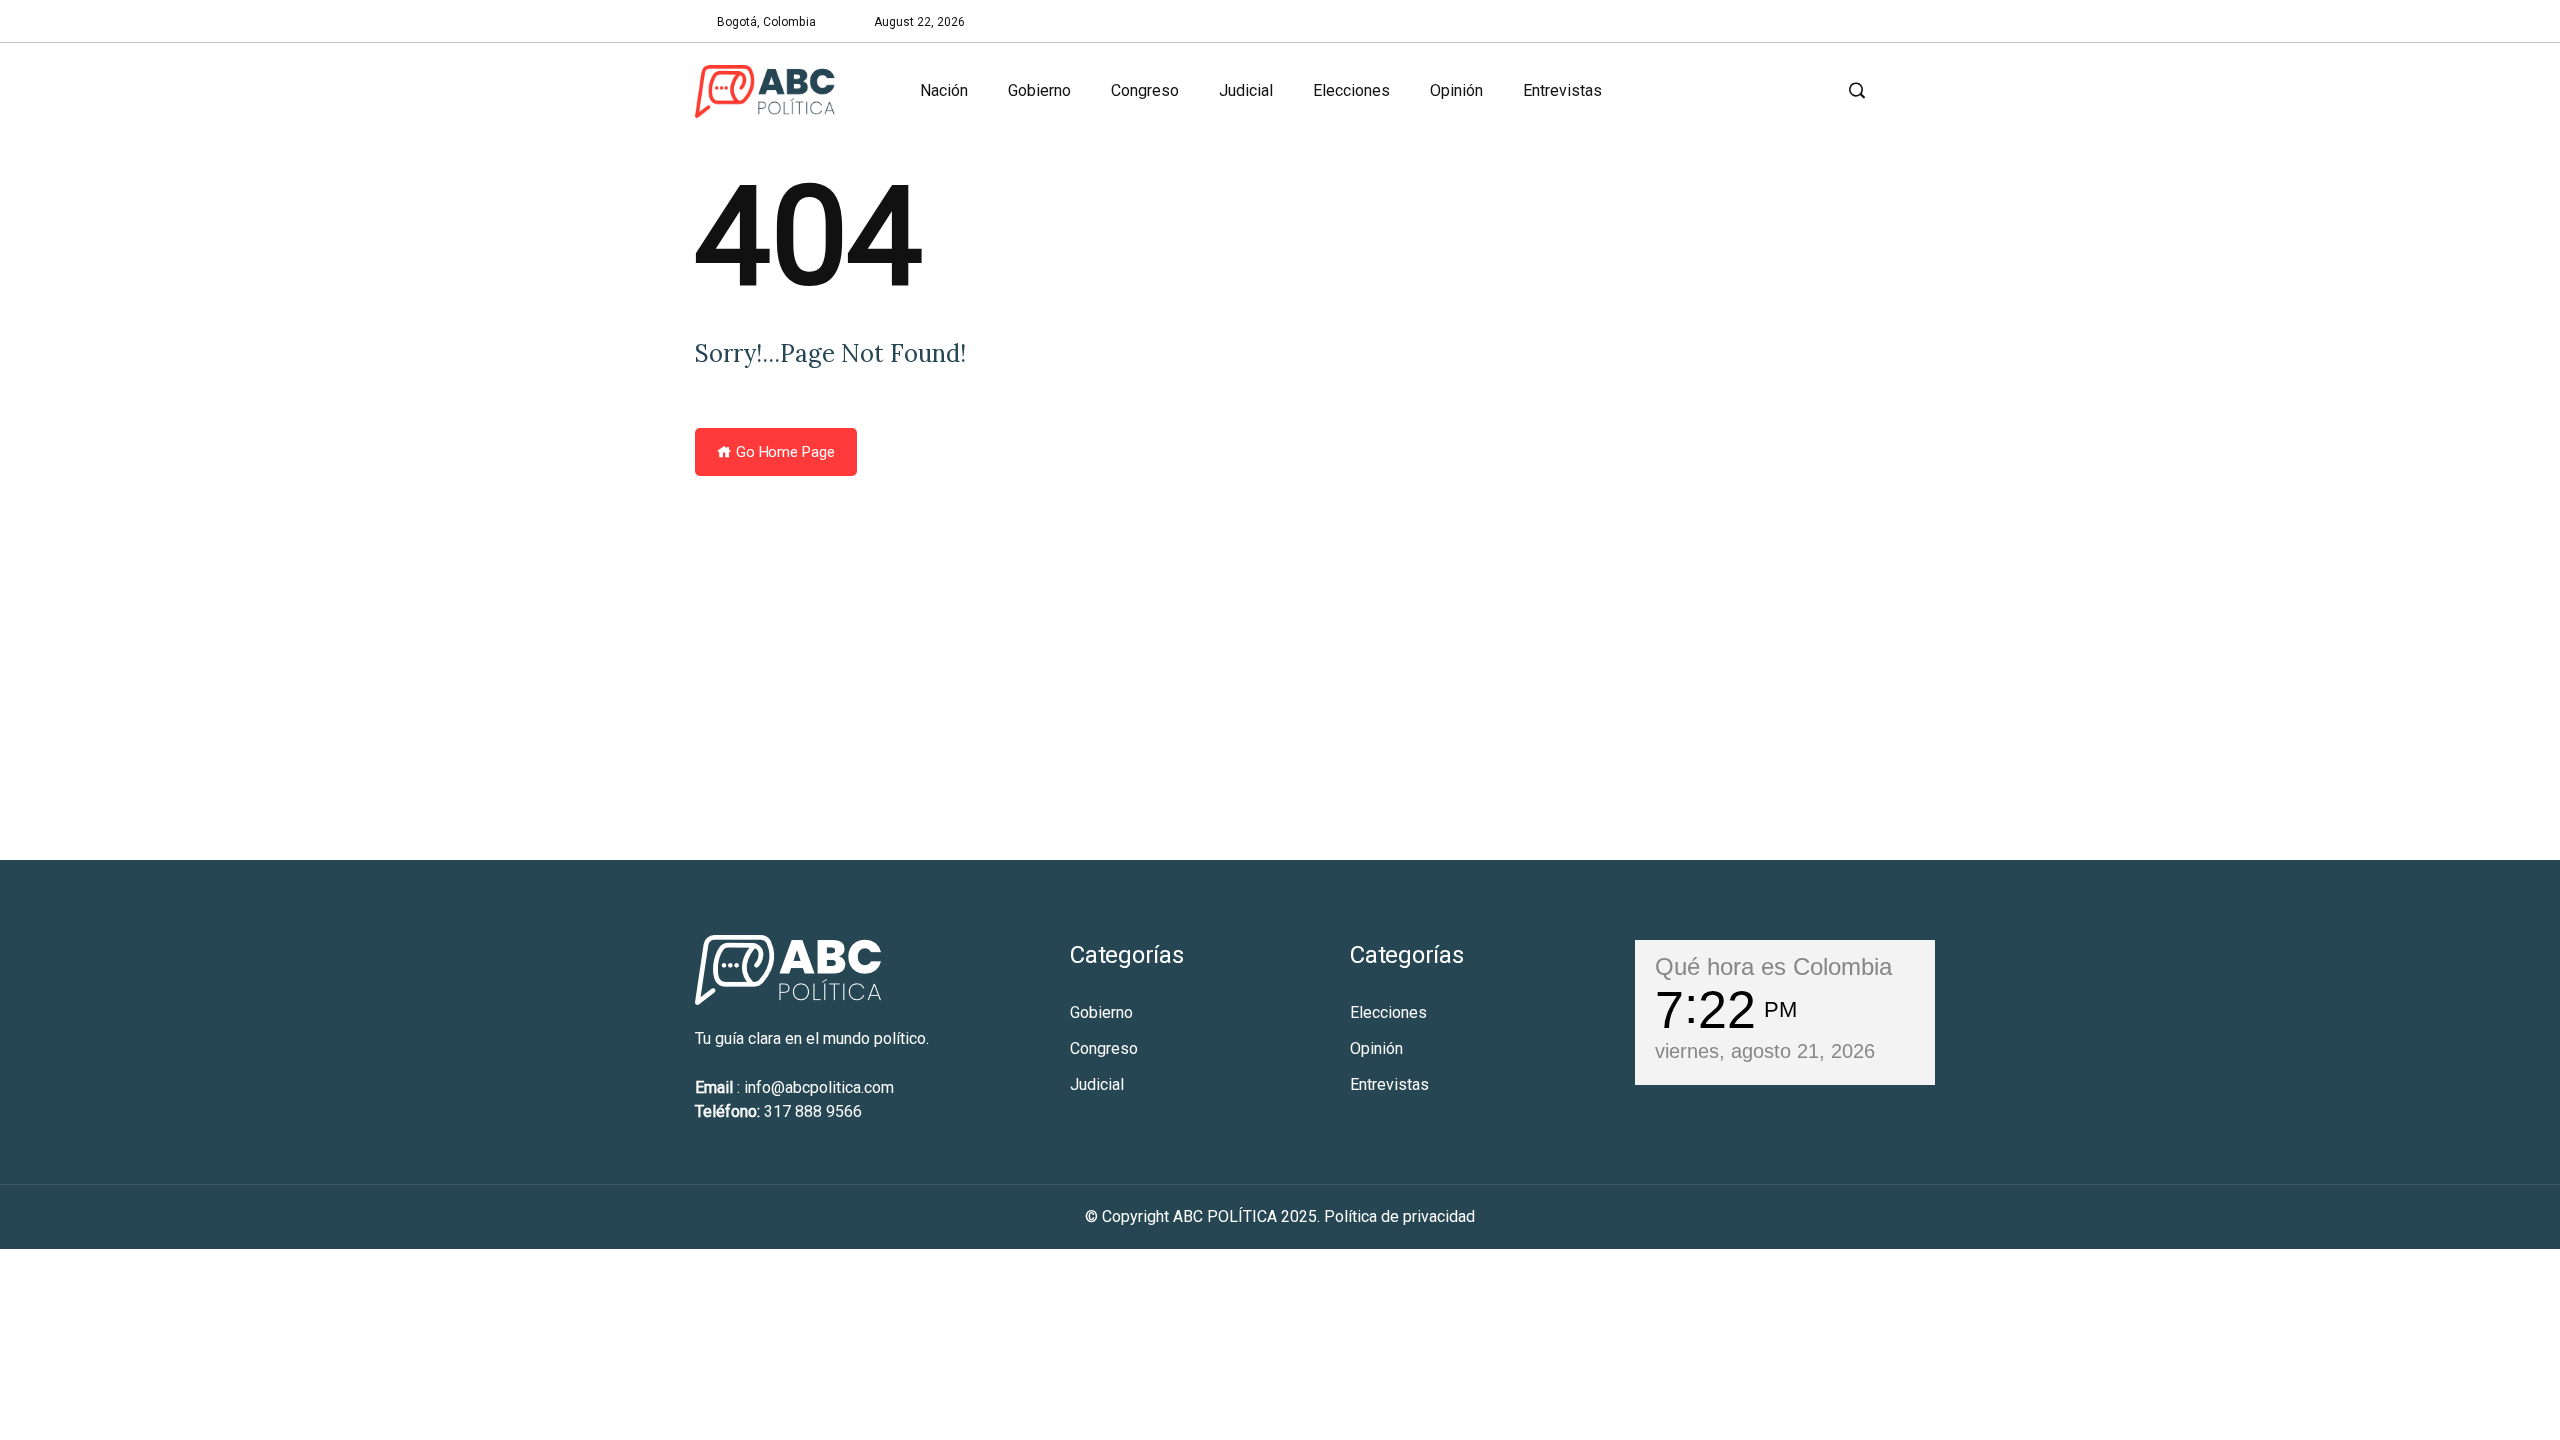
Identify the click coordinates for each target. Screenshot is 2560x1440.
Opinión (1456, 90)
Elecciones (1351, 90)
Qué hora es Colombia (1773, 966)
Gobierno (1039, 90)
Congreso (1145, 90)
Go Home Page (783, 452)
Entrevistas (1562, 90)
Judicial (1246, 90)
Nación (944, 90)
